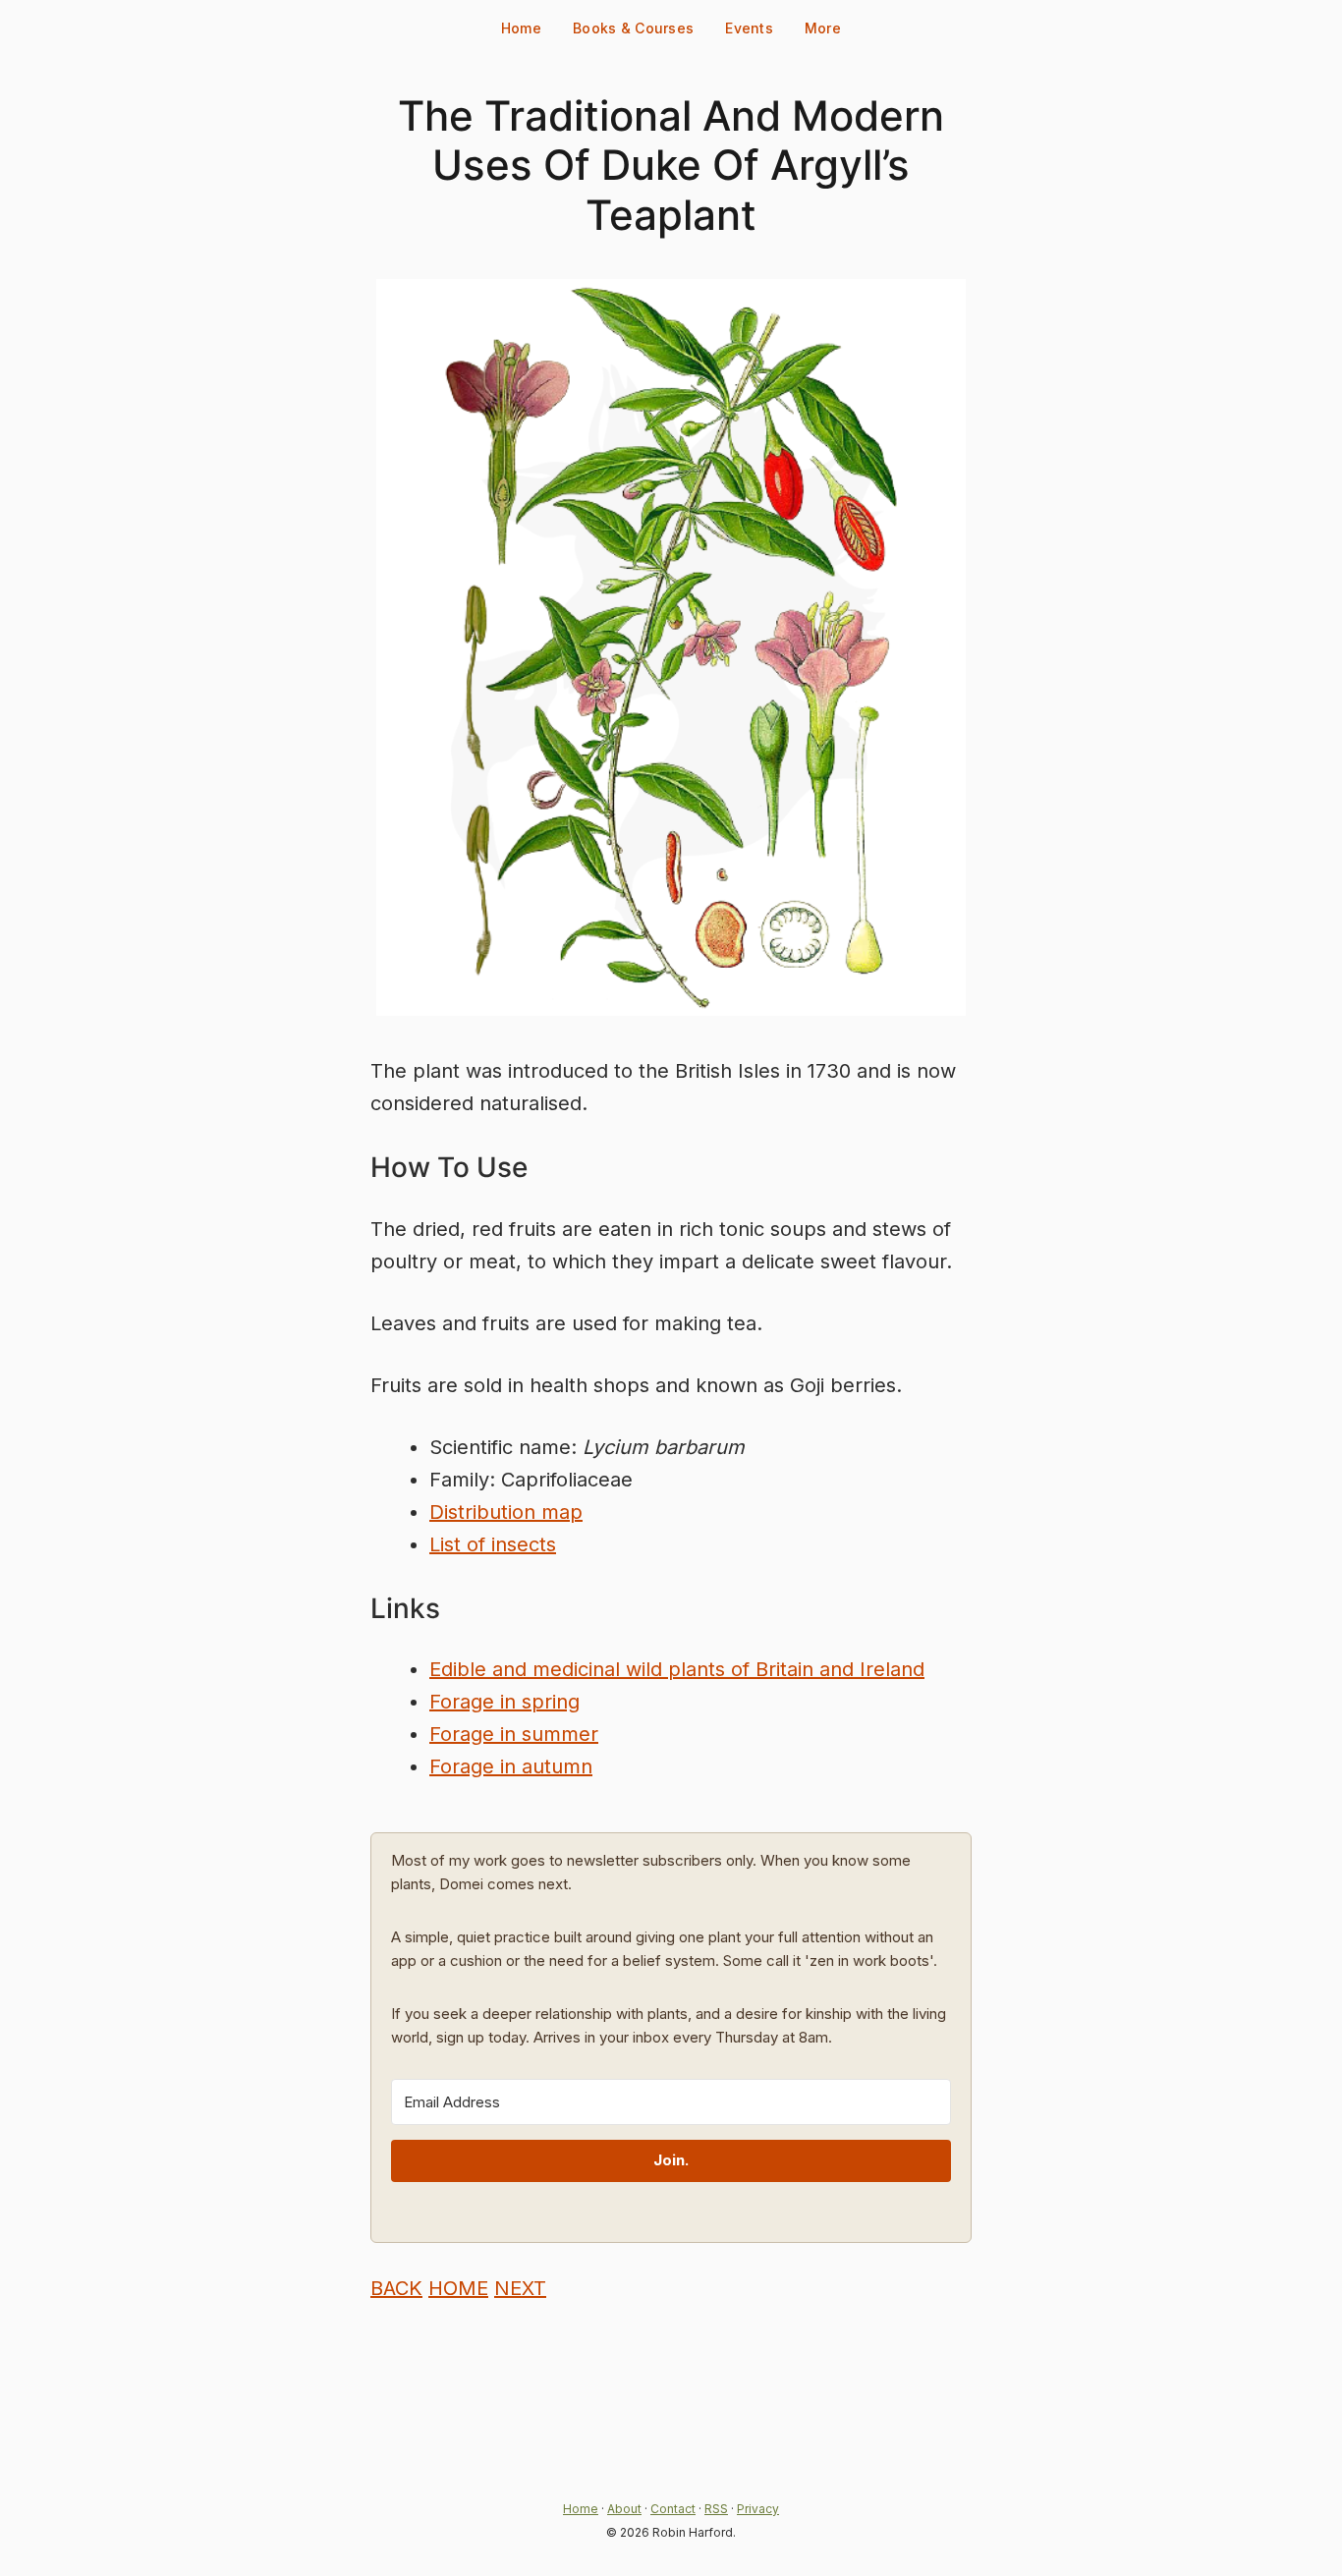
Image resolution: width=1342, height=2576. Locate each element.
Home (521, 28)
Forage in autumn (511, 1766)
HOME (458, 2288)
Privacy (758, 2509)
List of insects (493, 1544)
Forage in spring (504, 1702)
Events (749, 28)
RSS (716, 2509)
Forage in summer (514, 1734)
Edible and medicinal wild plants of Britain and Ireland (677, 1669)
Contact (673, 2509)
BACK (396, 2288)
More (823, 28)
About (624, 2509)
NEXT (520, 2288)
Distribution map (506, 1512)
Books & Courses (633, 28)
